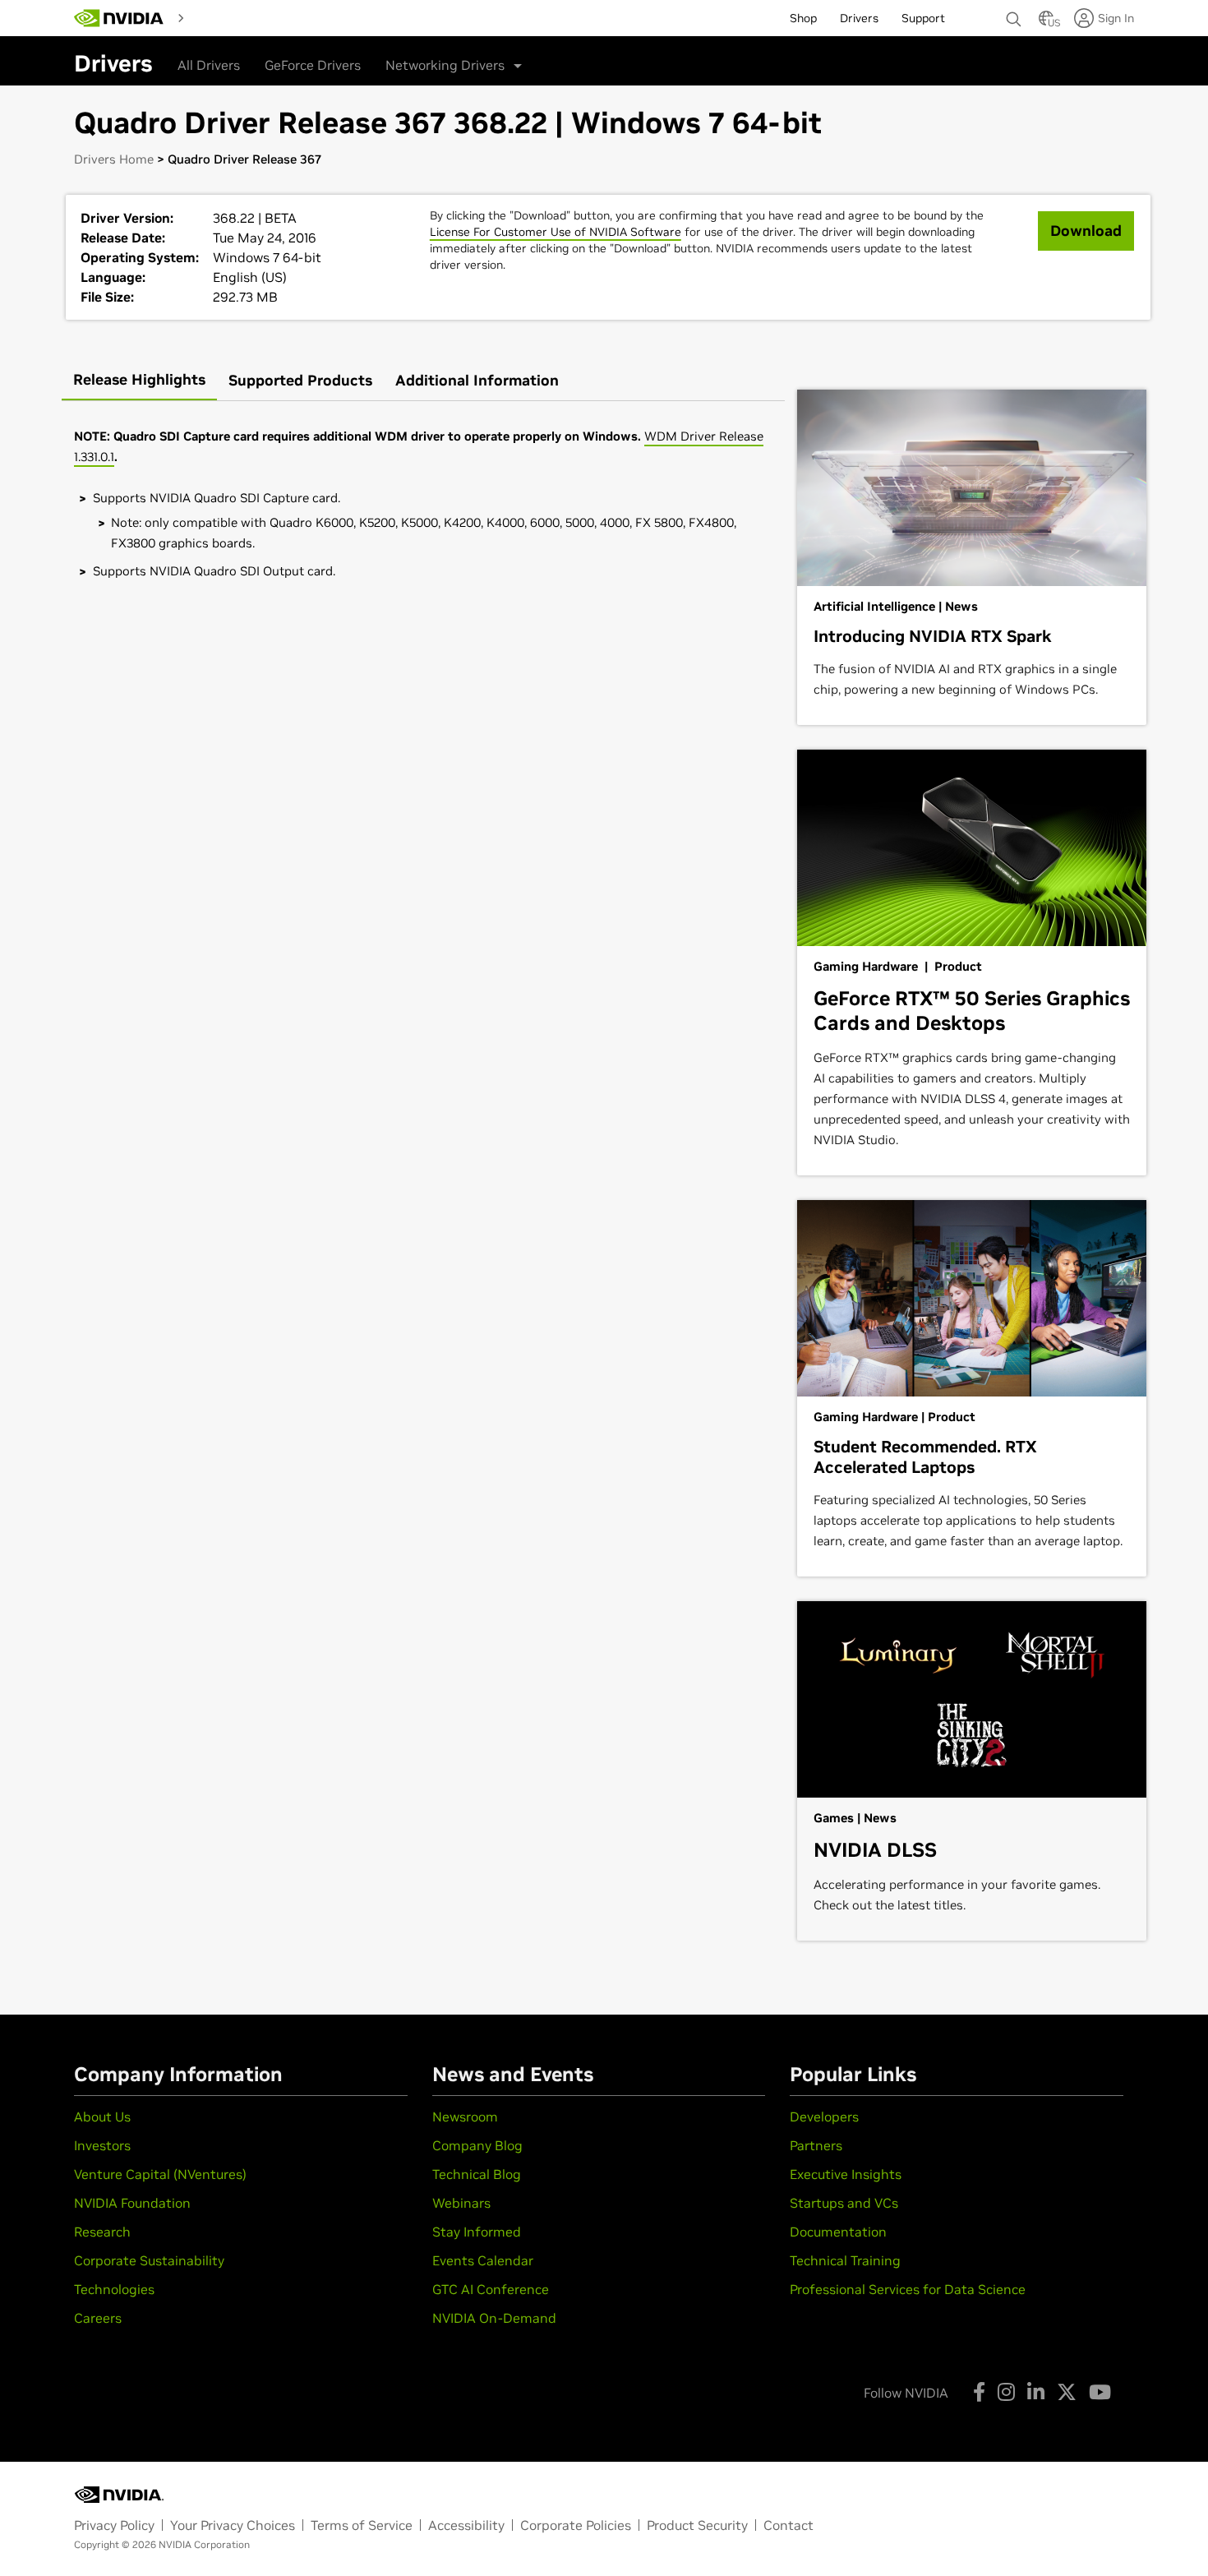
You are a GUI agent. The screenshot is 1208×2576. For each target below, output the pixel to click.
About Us (102, 2117)
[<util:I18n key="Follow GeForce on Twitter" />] (1067, 2392)
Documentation (838, 2232)
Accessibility (466, 2525)
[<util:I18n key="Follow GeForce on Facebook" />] (979, 2392)
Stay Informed (477, 2232)
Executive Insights (846, 2174)
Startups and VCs (844, 2203)
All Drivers (209, 65)
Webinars (461, 2203)
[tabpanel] (423, 503)
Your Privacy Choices (233, 2525)
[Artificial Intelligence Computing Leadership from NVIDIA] (119, 18)
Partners (816, 2145)
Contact (788, 2525)
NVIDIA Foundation (132, 2203)
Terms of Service (362, 2525)
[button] (1046, 23)
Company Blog (477, 2145)
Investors (102, 2145)
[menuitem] (220, 17)
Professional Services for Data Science (908, 2289)
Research (102, 2232)
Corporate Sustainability (149, 2260)
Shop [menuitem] (803, 18)
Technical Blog (477, 2174)
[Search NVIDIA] (1014, 15)
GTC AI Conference (491, 2289)
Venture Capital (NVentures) (160, 2174)
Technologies (114, 2289)
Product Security (697, 2525)
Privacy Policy (114, 2525)
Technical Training (845, 2260)
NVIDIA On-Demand (494, 2318)
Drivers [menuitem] (859, 18)
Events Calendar (483, 2260)
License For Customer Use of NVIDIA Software (556, 232)
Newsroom (465, 2117)
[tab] (139, 381)
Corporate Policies (576, 2525)
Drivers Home (114, 159)
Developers (824, 2117)
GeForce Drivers (313, 65)
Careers (98, 2318)
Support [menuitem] (923, 18)
